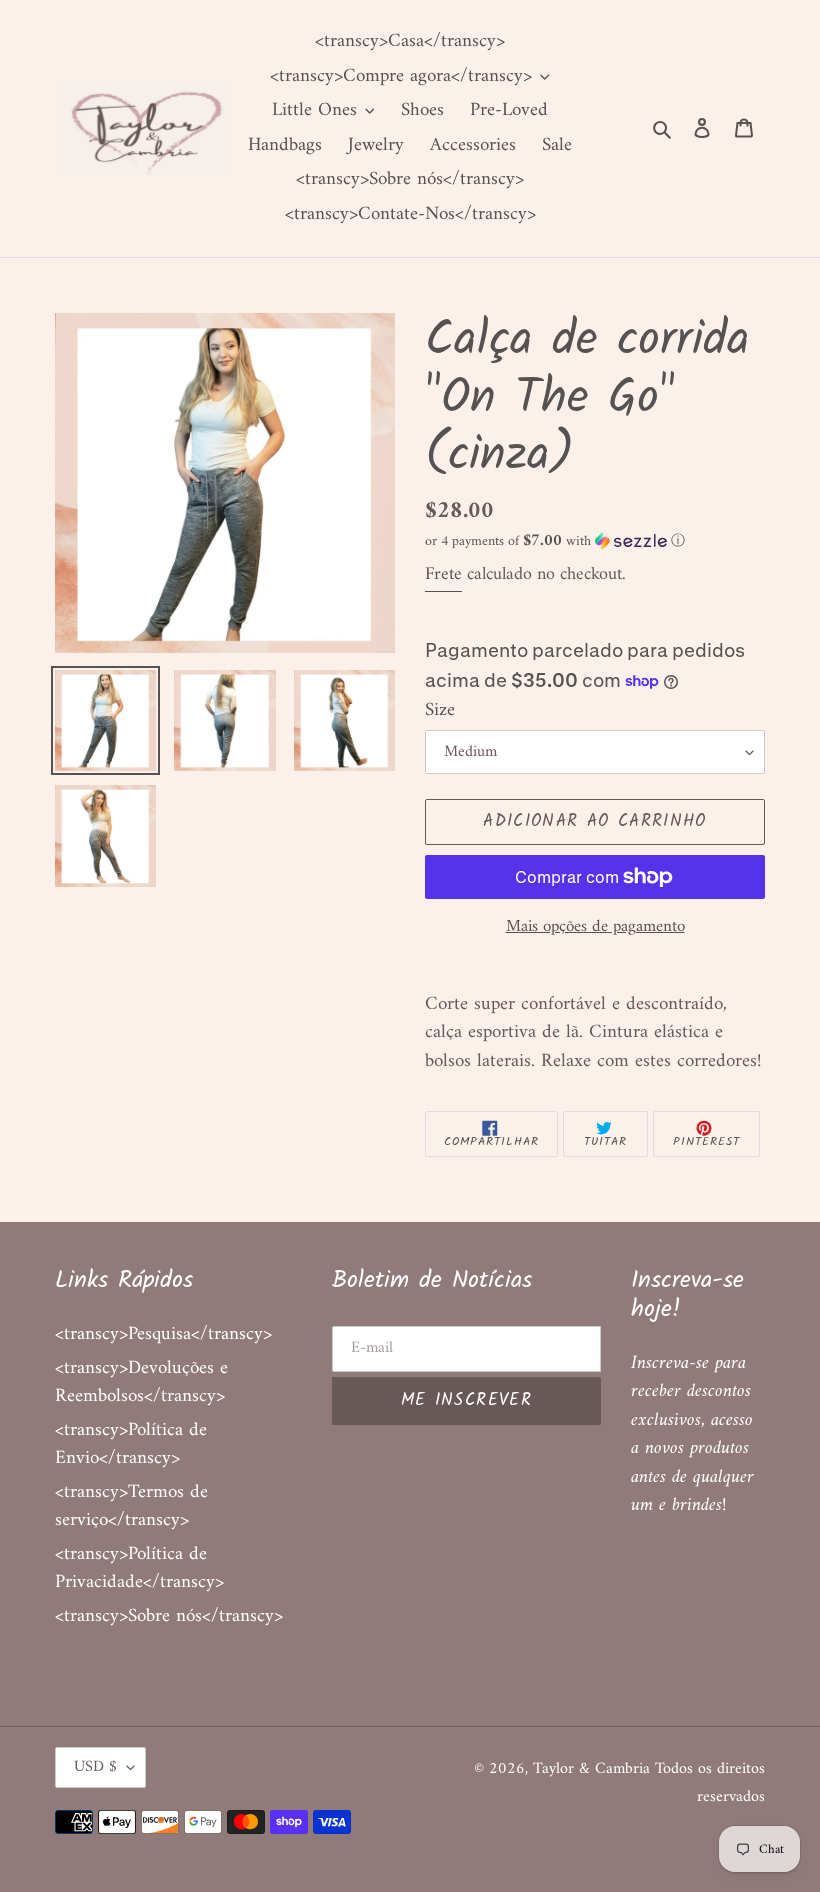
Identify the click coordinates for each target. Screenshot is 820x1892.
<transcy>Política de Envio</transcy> (131, 1445)
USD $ (95, 1767)
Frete (443, 574)
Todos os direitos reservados (710, 1783)
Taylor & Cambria (594, 1769)
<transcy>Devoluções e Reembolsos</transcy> (141, 1383)
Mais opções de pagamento (595, 928)
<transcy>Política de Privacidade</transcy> (139, 1569)
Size (440, 711)
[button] (555, 541)
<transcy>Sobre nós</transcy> (169, 1616)
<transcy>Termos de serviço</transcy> (131, 1507)
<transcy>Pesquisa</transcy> (163, 1334)
